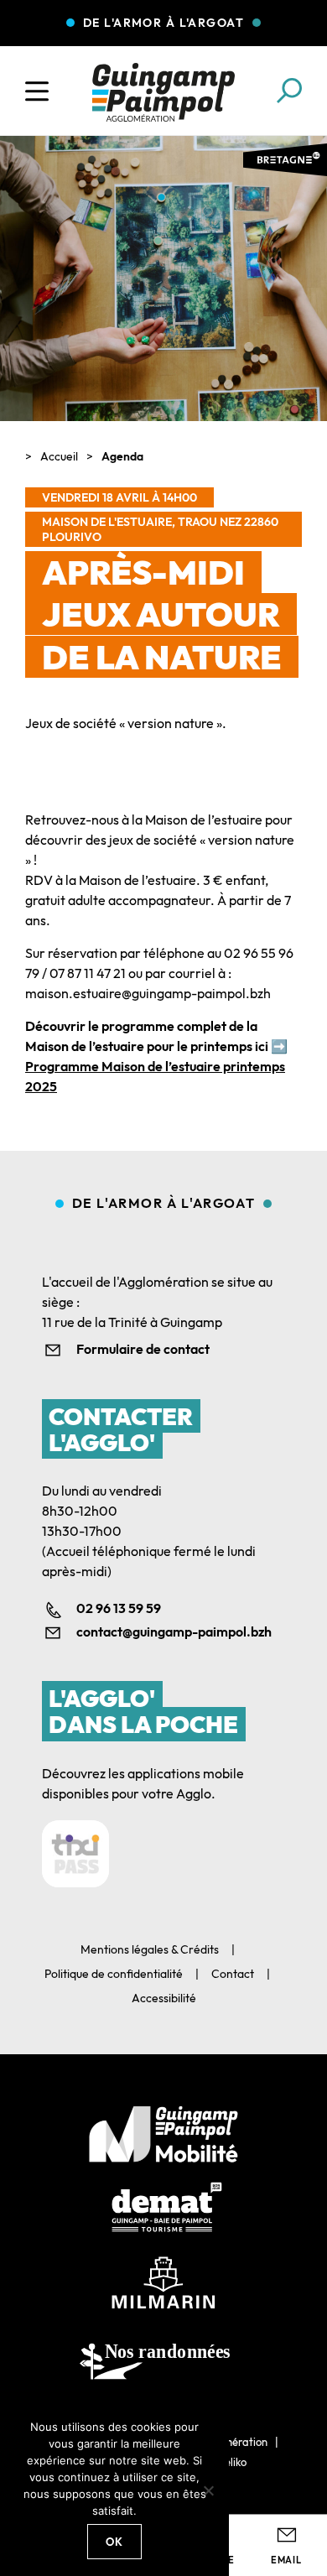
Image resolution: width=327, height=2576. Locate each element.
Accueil (59, 456)
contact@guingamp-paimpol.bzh (174, 1631)
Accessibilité (164, 1998)
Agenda (122, 456)
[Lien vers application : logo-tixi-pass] (75, 1854)
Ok (115, 2542)
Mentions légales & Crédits (150, 1949)
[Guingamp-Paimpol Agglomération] (163, 92)
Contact (233, 1974)
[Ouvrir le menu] (37, 91)
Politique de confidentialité (114, 1974)
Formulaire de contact (143, 1349)
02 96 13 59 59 (119, 1608)
